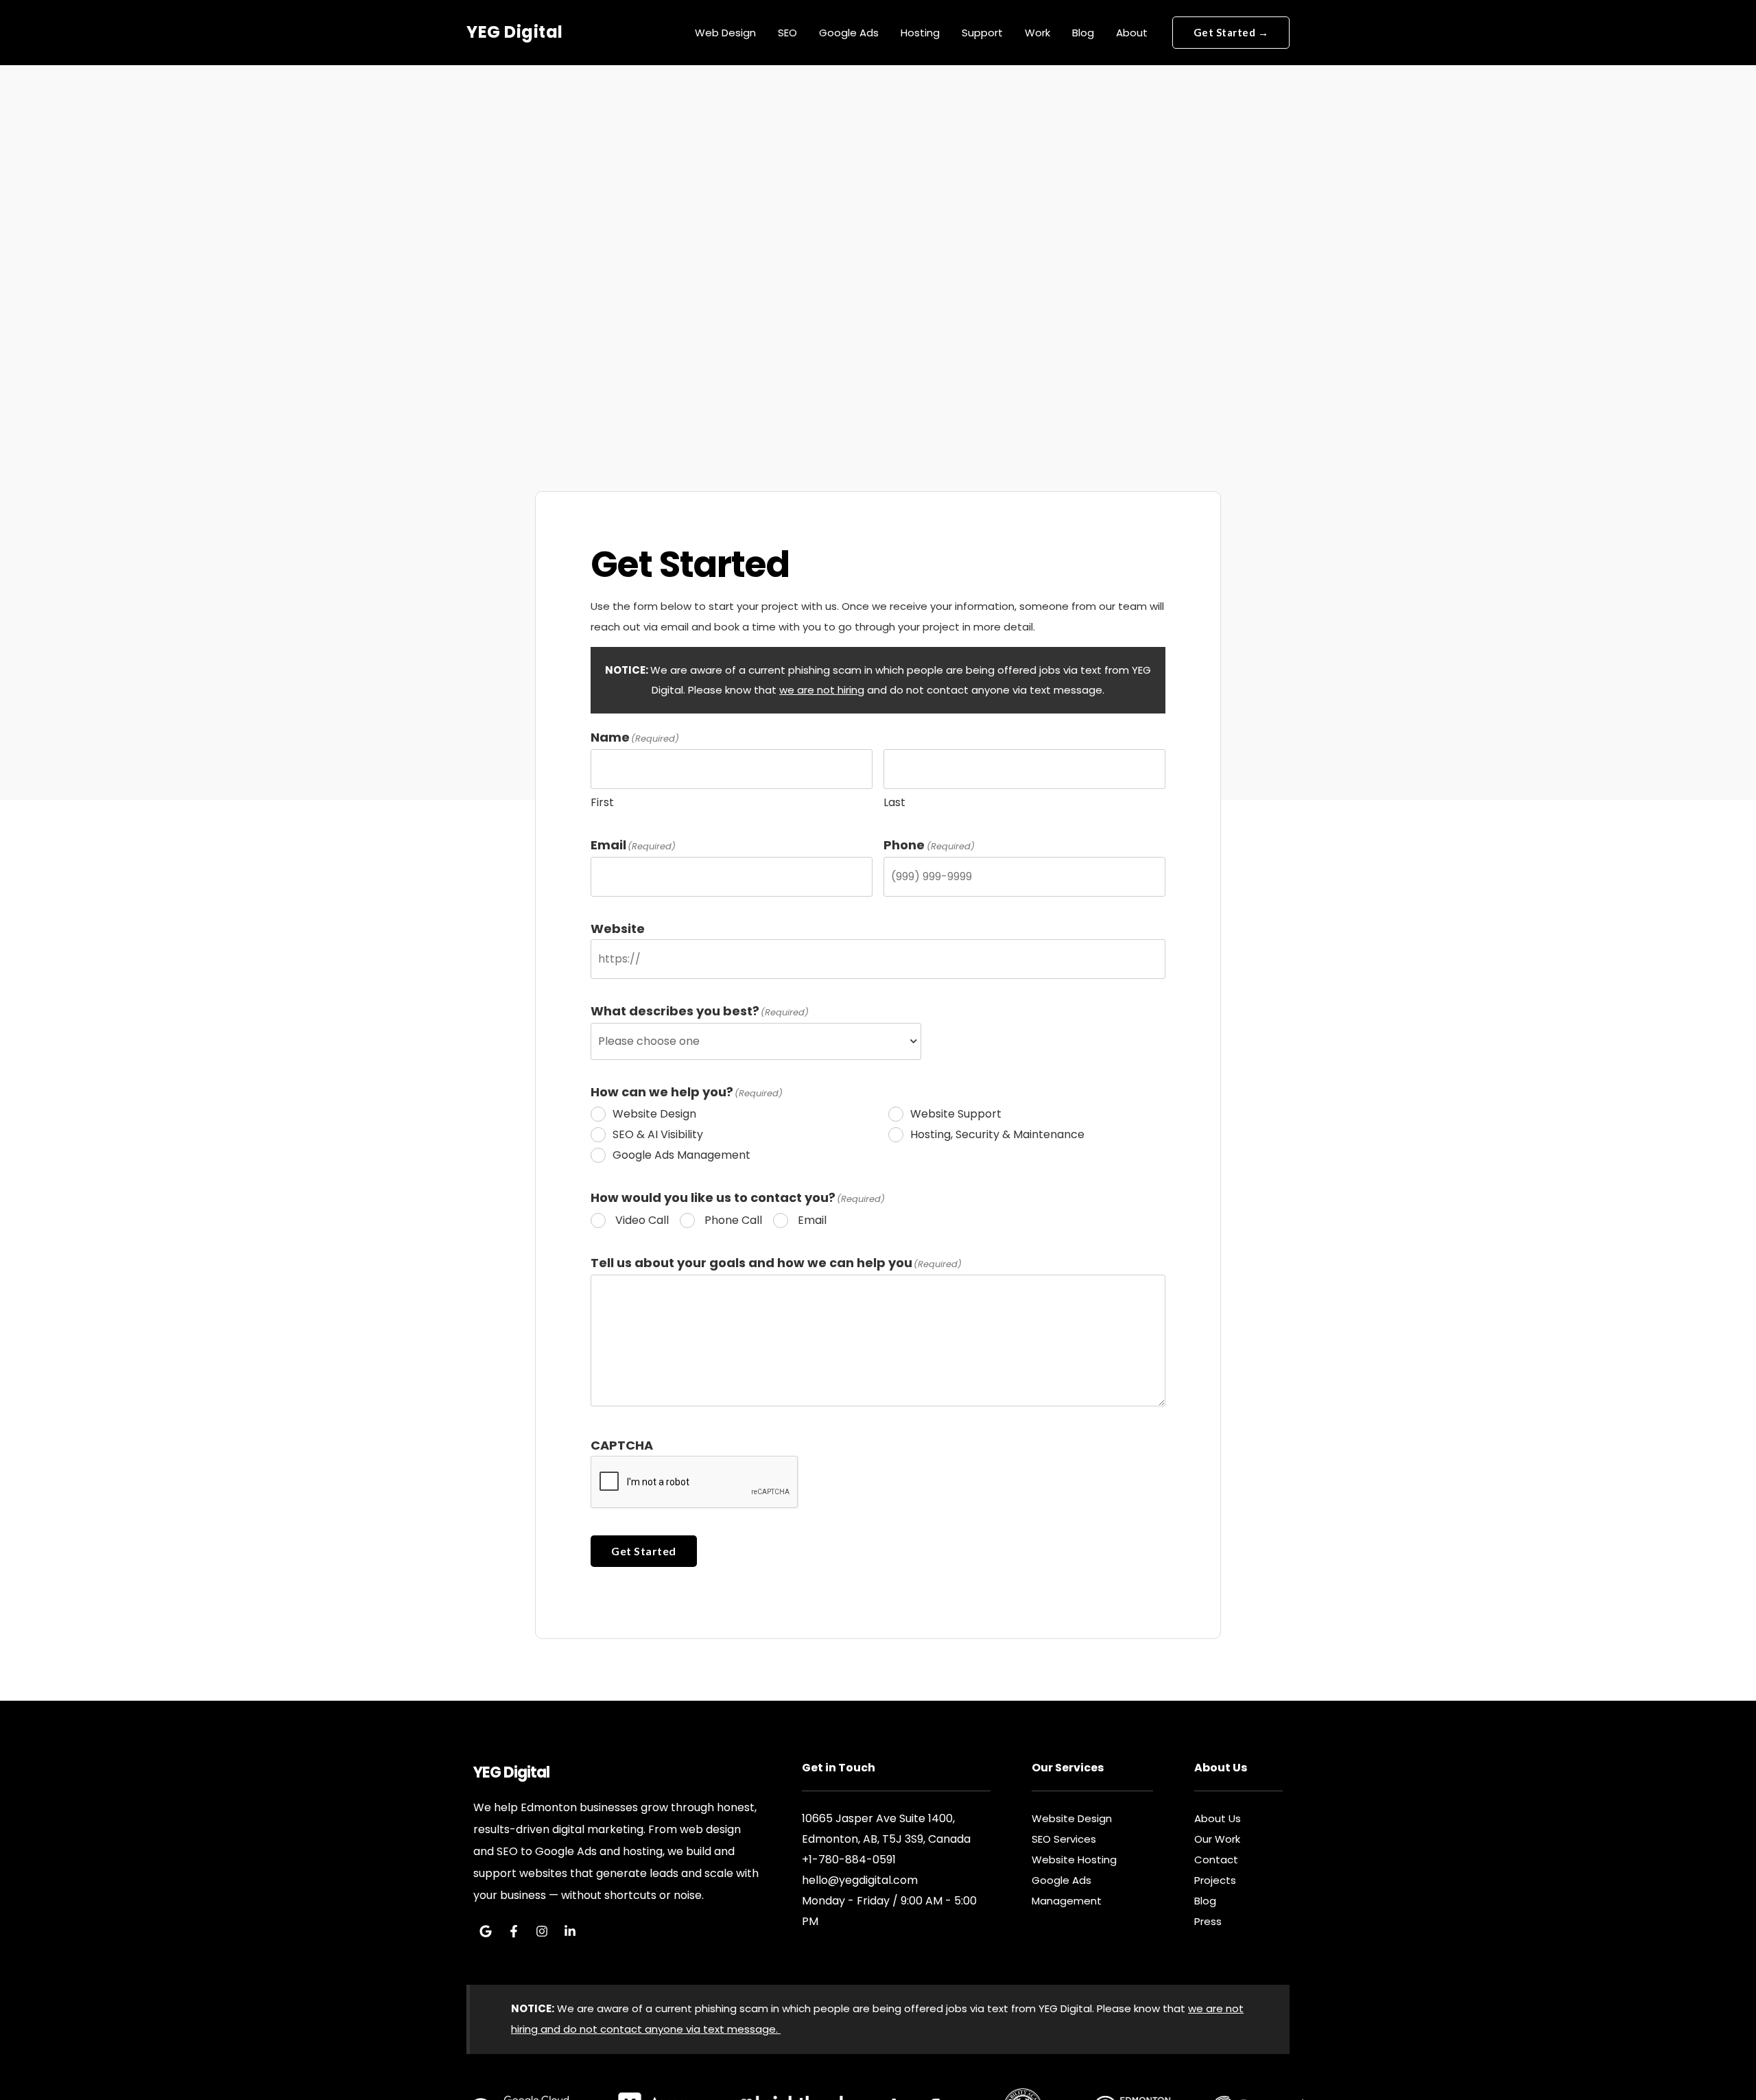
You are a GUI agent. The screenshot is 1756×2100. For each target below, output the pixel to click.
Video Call (642, 1220)
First (602, 802)
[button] (1231, 33)
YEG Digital (515, 32)
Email (812, 1220)
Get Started (644, 1551)
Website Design (654, 1114)
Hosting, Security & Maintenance (997, 1134)
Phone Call (733, 1220)
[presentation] (695, 1483)
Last (894, 802)
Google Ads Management (681, 1155)
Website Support (956, 1114)
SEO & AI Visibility (658, 1134)
